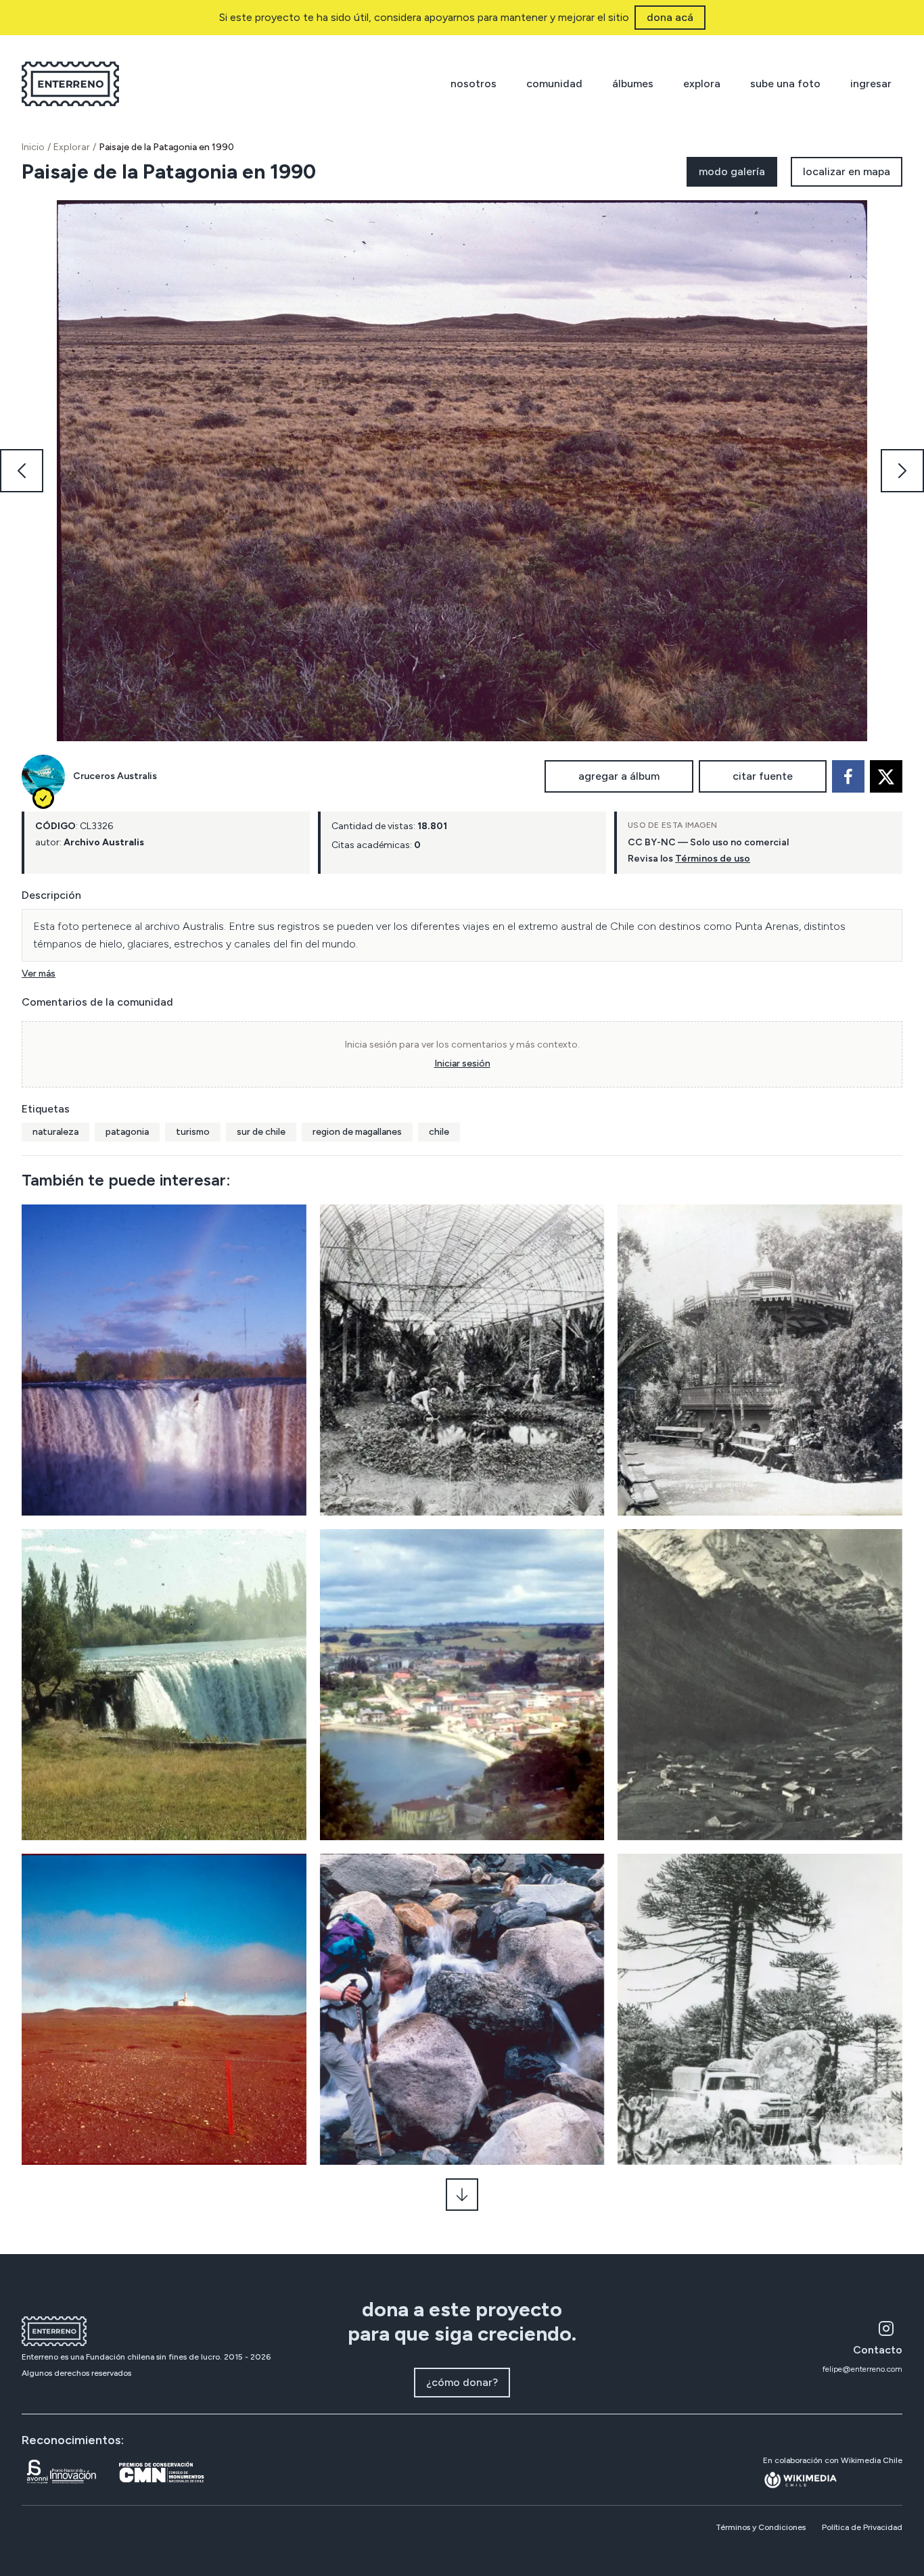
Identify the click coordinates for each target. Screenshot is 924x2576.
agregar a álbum (619, 776)
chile (439, 1132)
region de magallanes (357, 1132)
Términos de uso (713, 859)
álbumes (633, 84)
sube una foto (785, 84)
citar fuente (763, 776)
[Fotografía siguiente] (902, 471)
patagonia (127, 1132)
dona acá (670, 17)
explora (702, 84)
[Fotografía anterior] (22, 471)
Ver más (39, 974)
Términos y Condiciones (761, 2527)
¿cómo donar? (462, 2382)
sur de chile (261, 1132)
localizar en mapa (847, 171)
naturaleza (55, 1132)
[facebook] (848, 776)
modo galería (732, 171)
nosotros (473, 84)
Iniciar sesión (462, 1063)
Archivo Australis (104, 842)
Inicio (33, 147)
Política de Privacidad (862, 2527)
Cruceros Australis (115, 776)
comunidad (554, 84)
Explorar (72, 147)
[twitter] (886, 776)
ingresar (871, 84)
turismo (193, 1132)
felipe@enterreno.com (862, 2369)
